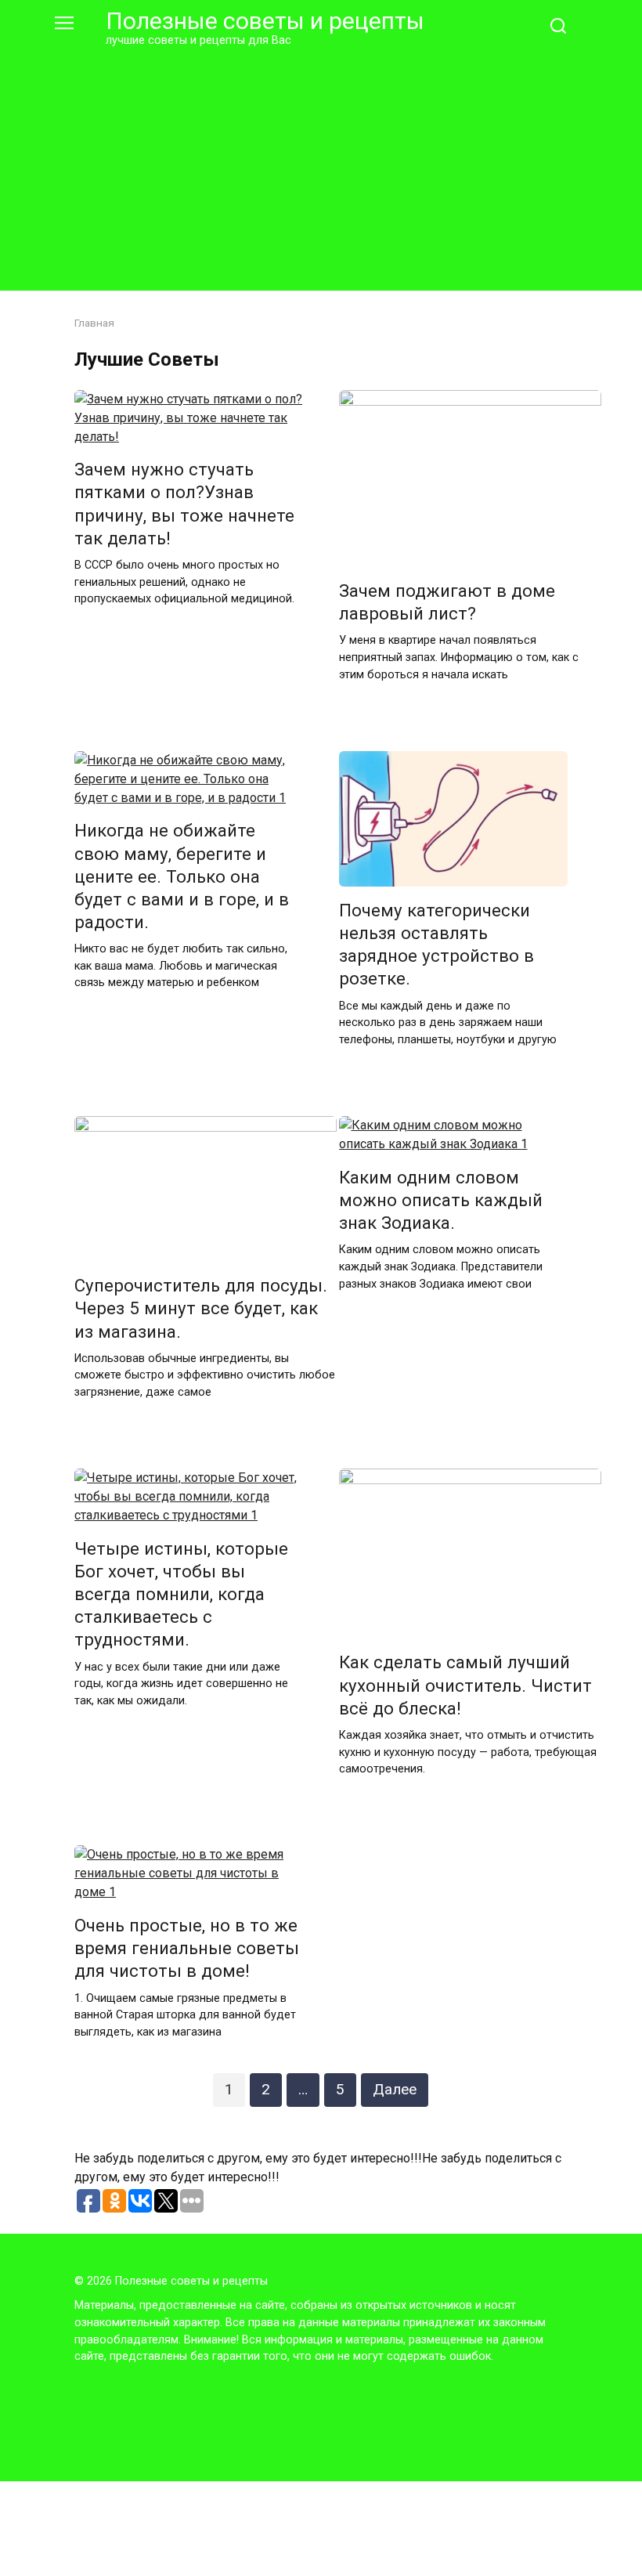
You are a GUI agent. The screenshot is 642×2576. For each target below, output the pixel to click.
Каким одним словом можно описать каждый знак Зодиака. (441, 1200)
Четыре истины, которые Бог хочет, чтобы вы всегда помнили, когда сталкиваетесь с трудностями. (181, 1594)
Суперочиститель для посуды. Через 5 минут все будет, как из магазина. (201, 1308)
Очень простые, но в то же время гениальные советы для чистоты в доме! (187, 1948)
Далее (395, 2089)
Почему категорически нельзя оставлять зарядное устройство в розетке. (436, 944)
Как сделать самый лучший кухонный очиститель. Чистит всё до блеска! (465, 1685)
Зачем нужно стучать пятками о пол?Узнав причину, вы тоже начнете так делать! (184, 504)
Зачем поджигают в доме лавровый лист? (447, 602)
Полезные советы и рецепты (265, 21)
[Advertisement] (321, 166)
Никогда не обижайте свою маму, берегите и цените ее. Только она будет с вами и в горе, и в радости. (182, 877)
